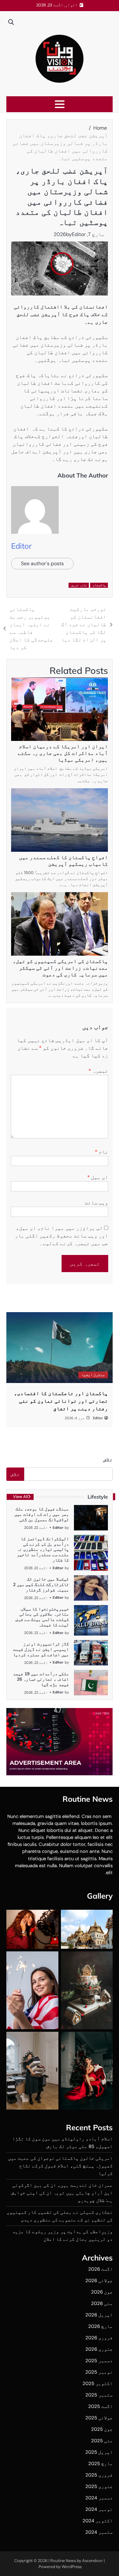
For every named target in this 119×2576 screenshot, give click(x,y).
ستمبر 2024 (99, 2532)
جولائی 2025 (99, 2418)
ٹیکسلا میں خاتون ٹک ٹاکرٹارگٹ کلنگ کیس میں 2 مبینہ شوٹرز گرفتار (41, 1584)
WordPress (72, 2567)
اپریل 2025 (99, 2452)
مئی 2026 (102, 2303)
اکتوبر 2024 (98, 2521)
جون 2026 (102, 2292)
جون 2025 (102, 2429)
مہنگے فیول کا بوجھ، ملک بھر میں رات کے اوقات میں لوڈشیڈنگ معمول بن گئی (42, 1514)
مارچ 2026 (100, 2326)
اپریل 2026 (99, 2315)
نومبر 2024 (99, 2509)
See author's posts (42, 563)
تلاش (108, 1460)
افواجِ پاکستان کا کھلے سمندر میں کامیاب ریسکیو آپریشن (63, 861)
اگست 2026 (100, 2269)
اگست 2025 (100, 2406)
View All (20, 1497)
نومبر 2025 (99, 2372)
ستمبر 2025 (99, 2395)
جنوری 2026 (99, 2349)
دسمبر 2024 (99, 2498)
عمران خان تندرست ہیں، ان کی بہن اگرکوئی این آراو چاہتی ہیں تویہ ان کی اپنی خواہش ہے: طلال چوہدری (62, 2193)
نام (102, 1152)
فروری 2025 (99, 2475)
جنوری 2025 (99, 2486)
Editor (79, 234)
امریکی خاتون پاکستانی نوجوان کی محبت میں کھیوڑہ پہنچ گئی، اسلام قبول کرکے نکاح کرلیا (60, 2166)
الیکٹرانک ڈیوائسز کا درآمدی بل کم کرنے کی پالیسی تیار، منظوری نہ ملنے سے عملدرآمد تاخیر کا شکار (43, 1549)
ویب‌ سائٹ (96, 1203)
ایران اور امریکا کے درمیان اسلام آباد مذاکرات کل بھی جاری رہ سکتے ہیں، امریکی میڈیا (63, 753)
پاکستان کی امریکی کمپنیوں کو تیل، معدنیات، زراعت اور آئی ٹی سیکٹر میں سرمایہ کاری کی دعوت (60, 968)
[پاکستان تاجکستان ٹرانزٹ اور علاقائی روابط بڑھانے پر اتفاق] (60, 1348)
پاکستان (99, 585)
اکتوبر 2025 (98, 2383)
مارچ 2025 (100, 2464)
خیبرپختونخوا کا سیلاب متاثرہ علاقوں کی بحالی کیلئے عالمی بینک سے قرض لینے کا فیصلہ (42, 1617)
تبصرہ (98, 1071)
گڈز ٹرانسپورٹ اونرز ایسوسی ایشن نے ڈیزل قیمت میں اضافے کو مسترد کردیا (41, 1649)
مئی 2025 (102, 2441)
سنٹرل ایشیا (93, 1375)
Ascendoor (93, 2561)
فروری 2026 (99, 2338)
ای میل (98, 1177)
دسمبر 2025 (99, 2361)
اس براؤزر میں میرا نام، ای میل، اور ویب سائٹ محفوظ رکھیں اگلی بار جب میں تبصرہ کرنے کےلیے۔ (62, 1236)
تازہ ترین (79, 585)
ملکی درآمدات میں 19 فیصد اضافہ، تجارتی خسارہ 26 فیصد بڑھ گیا (41, 1679)
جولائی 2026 (99, 2281)
